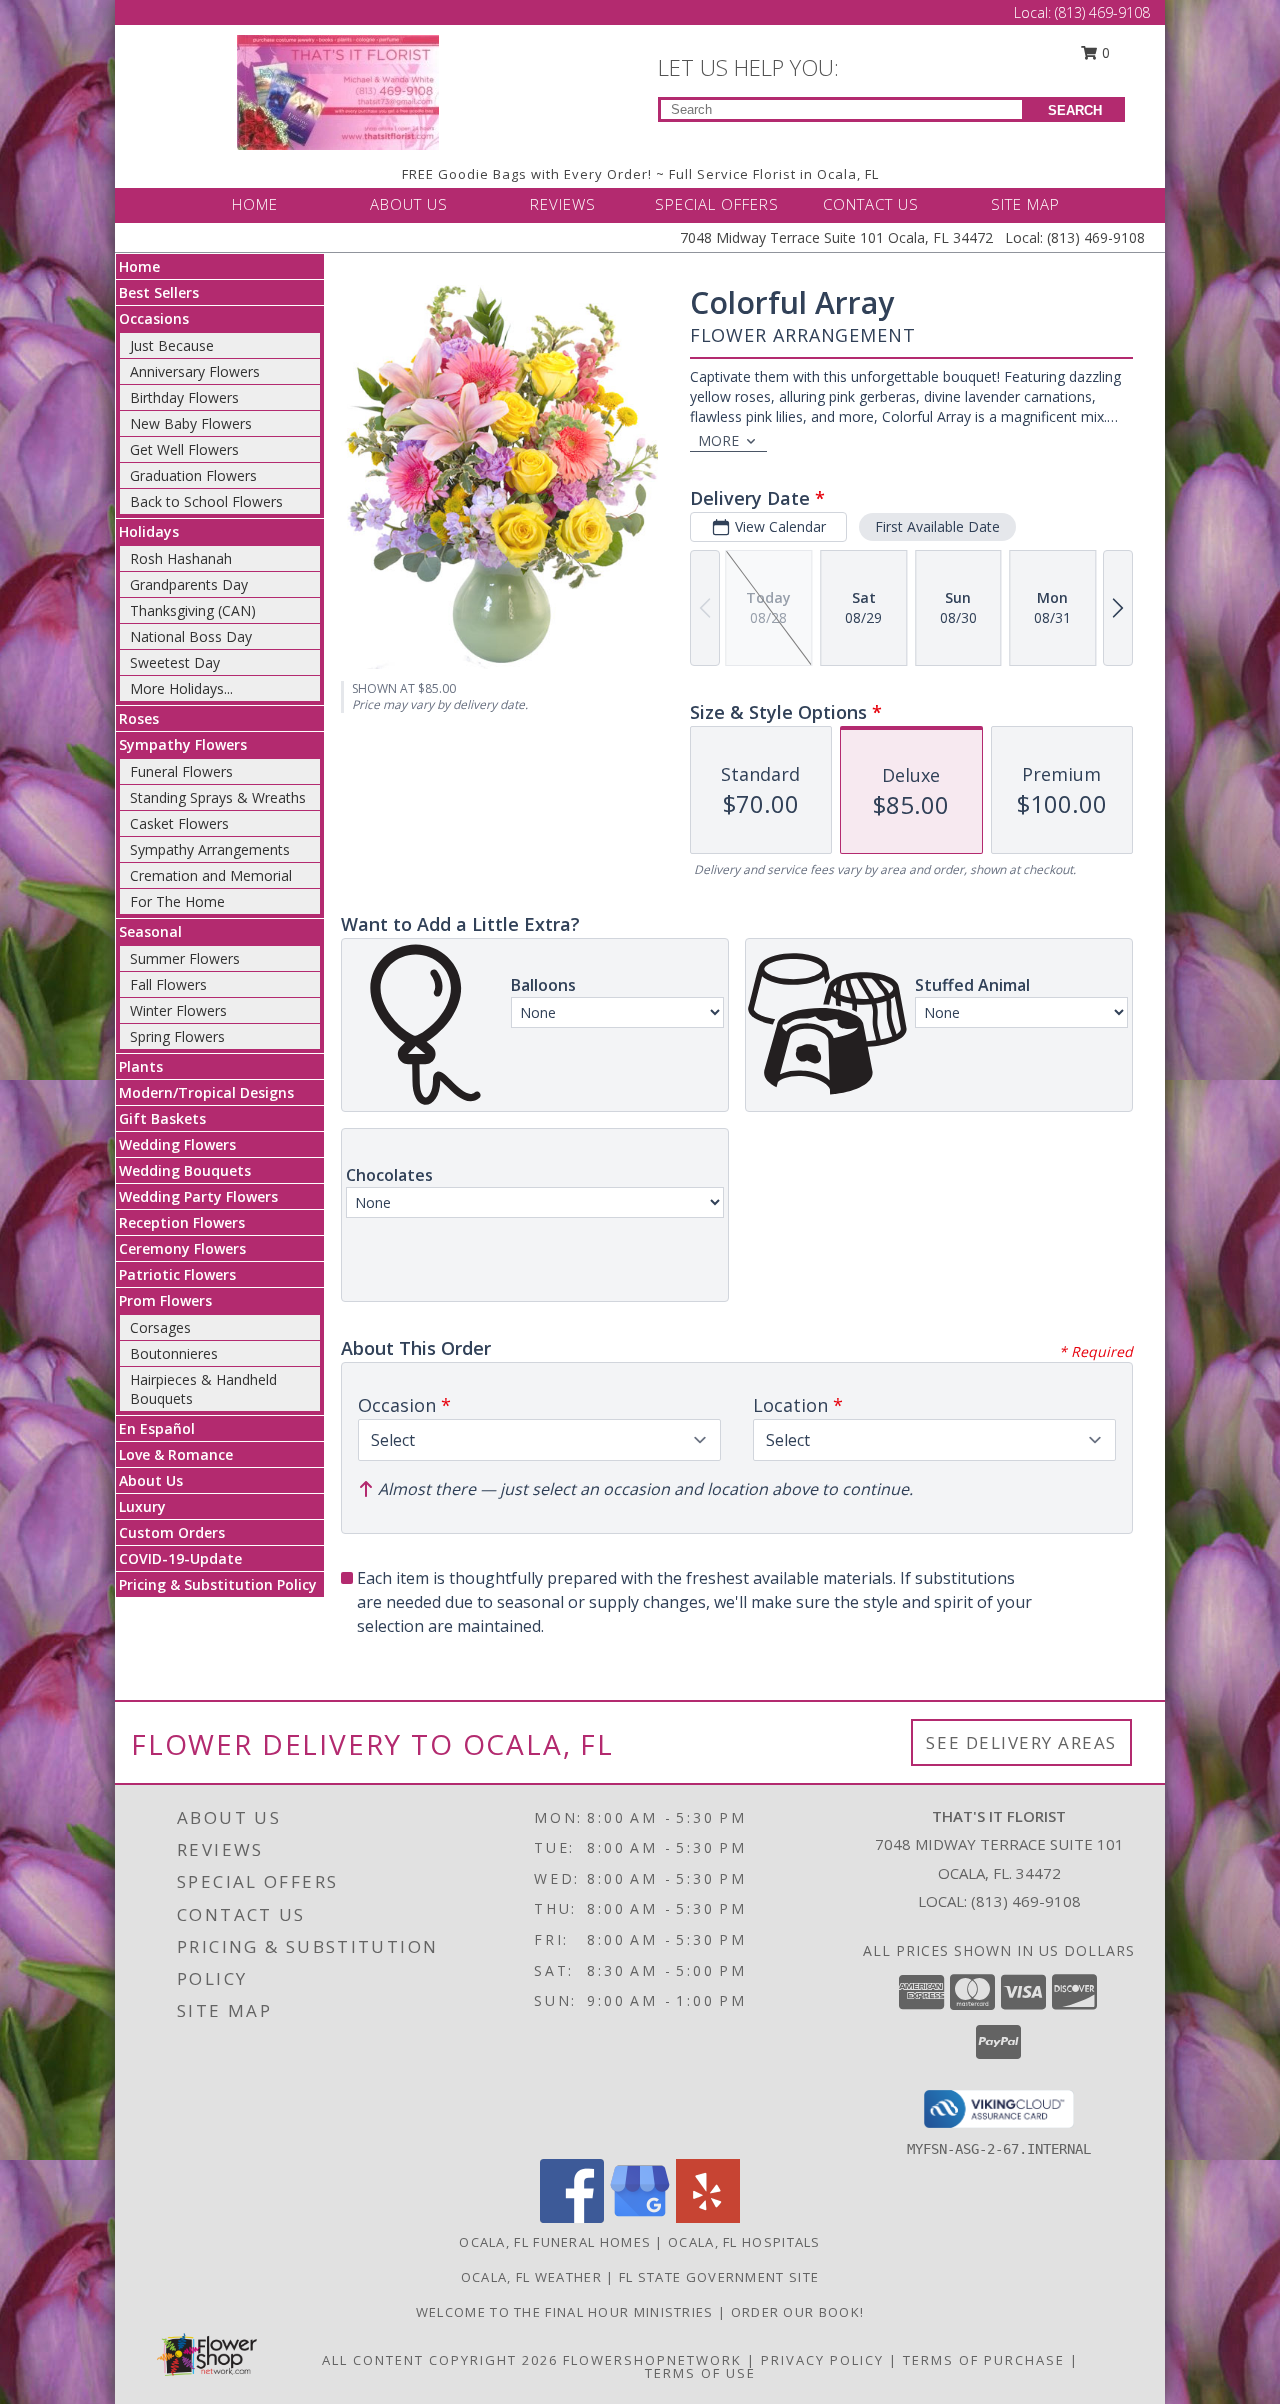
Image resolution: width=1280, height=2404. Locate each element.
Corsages (160, 1327)
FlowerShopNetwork (652, 2360)
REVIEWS (563, 204)
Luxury (142, 1506)
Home (139, 266)
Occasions (154, 318)
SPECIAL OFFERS (717, 204)
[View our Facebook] (572, 2217)
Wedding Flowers (177, 1144)
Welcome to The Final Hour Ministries (567, 2312)
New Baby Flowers (191, 423)
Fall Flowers (168, 984)
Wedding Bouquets (185, 1170)
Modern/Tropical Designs (206, 1092)
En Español (157, 1428)
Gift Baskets (162, 1118)
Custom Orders (172, 1532)
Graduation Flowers (193, 475)
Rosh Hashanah (181, 558)
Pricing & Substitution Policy (218, 1584)
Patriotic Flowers (177, 1274)
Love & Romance (176, 1454)
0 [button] (1104, 52)
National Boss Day (191, 636)
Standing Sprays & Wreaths (218, 797)
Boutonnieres (174, 1353)
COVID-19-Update (180, 1558)
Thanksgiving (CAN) (193, 610)
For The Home (177, 901)
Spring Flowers (177, 1036)
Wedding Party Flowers (198, 1196)
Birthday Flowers (184, 397)
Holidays (149, 531)
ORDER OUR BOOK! (798, 2312)
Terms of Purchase (984, 2360)
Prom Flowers (165, 1300)
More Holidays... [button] (181, 688)
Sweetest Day (175, 662)
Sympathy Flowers (183, 744)
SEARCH (1075, 110)
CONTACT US (871, 204)
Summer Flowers (185, 958)
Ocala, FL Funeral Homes (555, 2242)
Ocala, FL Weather (531, 2277)
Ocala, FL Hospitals (744, 2242)
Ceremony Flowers (182, 1248)
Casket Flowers (179, 823)
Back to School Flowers (206, 501)
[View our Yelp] (708, 2217)
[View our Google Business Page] (640, 2217)
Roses (139, 718)
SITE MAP (1025, 204)
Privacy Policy (822, 2360)
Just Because (172, 345)
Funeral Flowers (181, 771)
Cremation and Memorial (211, 875)
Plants (141, 1066)
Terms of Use (700, 2373)
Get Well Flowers (184, 449)
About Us (151, 1480)
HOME (255, 204)
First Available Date (937, 526)
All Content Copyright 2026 (440, 2360)
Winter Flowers (178, 1010)
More (718, 440)
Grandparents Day (189, 584)
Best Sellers (159, 292)
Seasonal (150, 931)
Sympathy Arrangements (210, 849)
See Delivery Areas (1021, 1742)
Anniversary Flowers (195, 371)
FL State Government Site (719, 2277)
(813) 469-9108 (1102, 12)
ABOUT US (409, 204)
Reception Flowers (182, 1222)
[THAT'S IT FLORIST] (338, 90)
